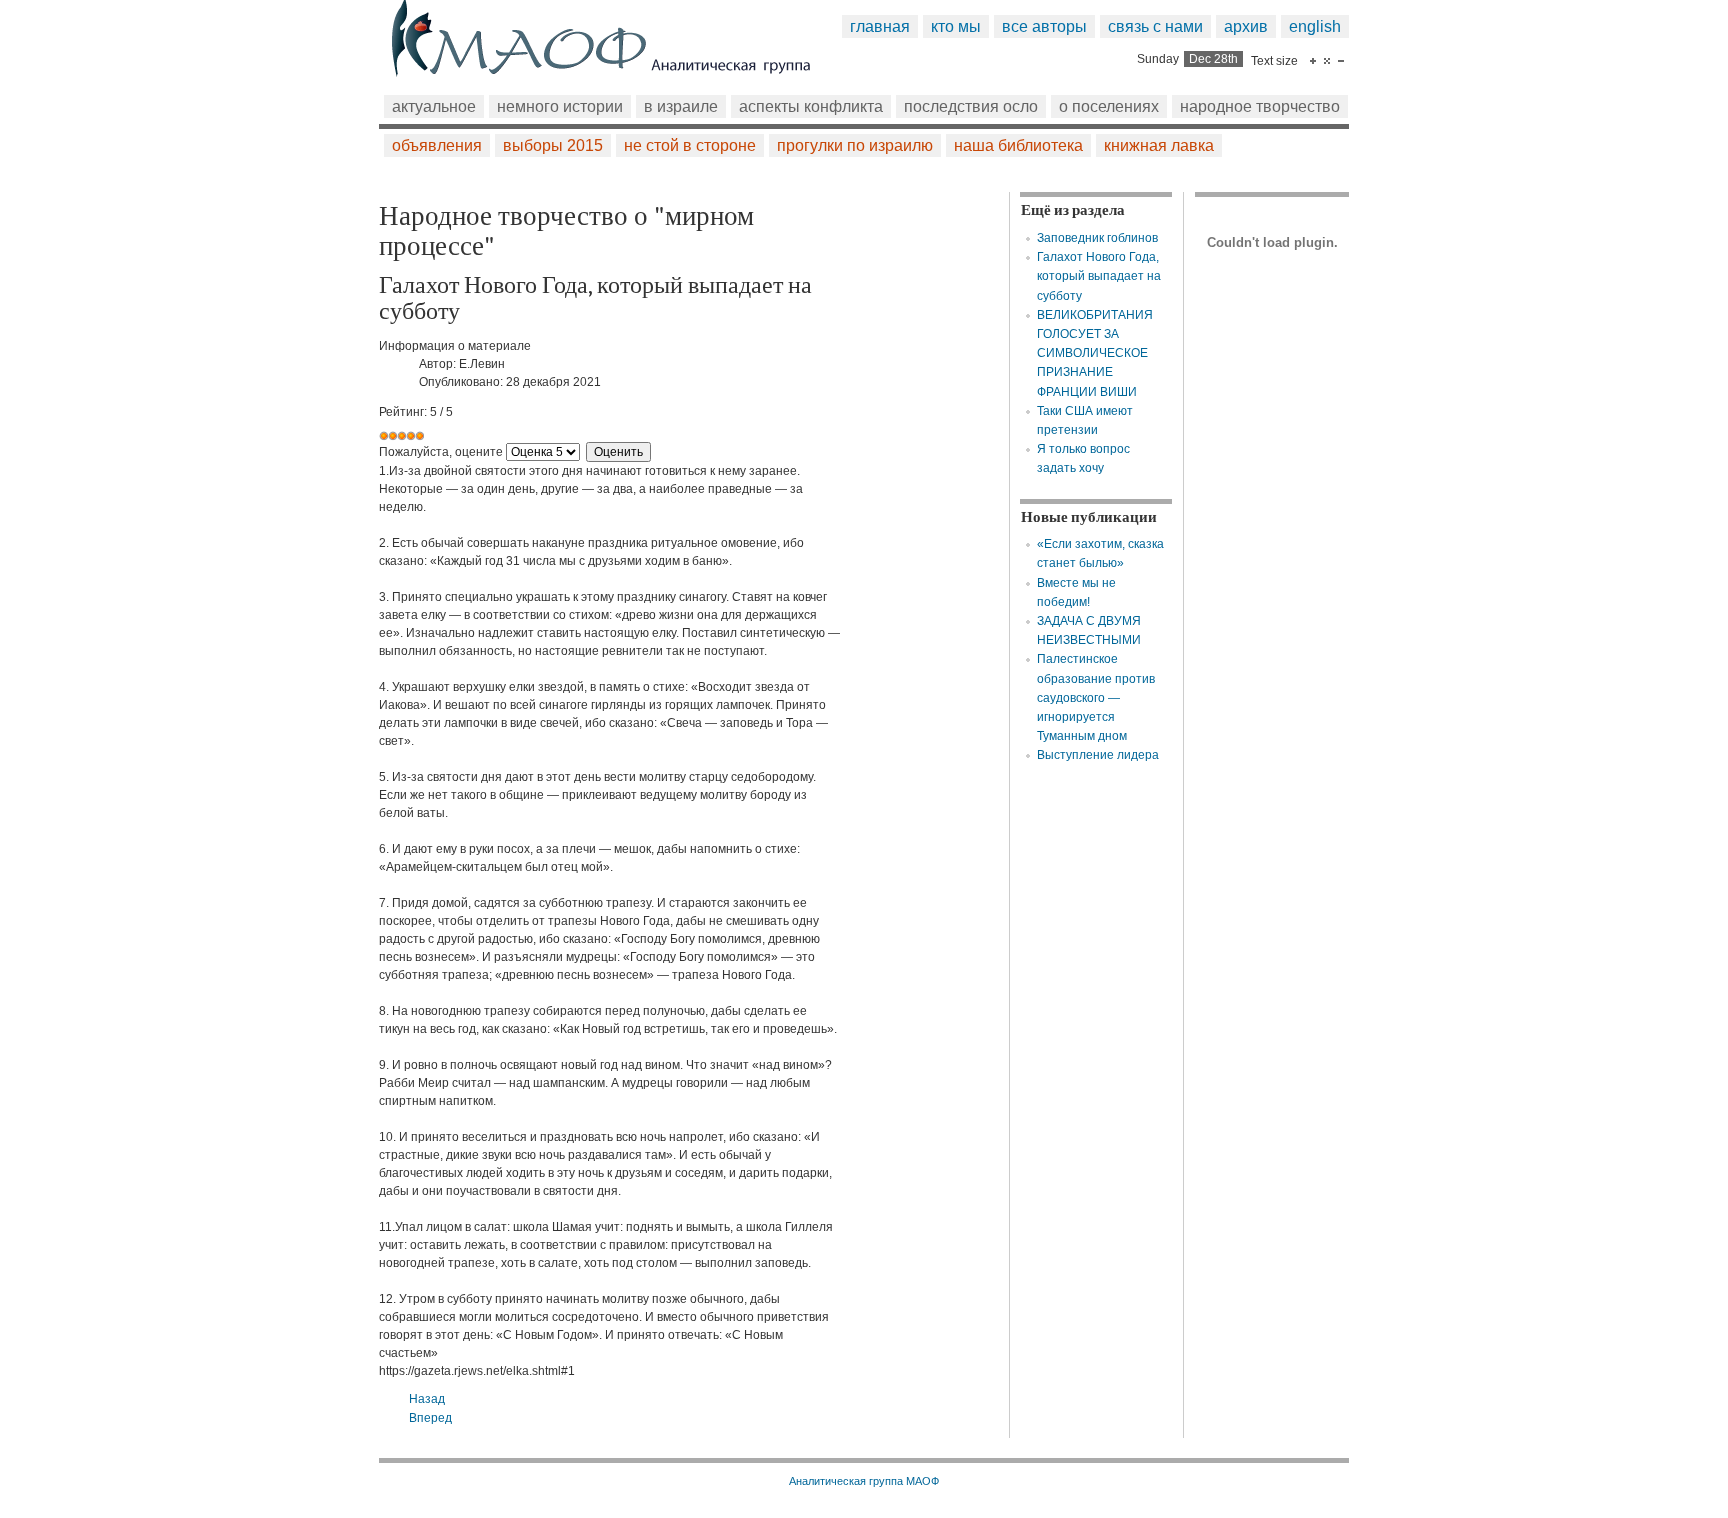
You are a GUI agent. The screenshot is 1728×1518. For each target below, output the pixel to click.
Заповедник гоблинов (1097, 238)
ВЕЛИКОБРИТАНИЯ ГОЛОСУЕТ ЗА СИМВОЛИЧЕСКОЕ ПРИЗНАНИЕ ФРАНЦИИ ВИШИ (1095, 353)
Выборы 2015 (553, 145)
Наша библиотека (1018, 145)
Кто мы (956, 26)
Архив (1246, 26)
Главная (880, 26)
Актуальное (434, 106)
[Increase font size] (1313, 61)
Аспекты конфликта (811, 106)
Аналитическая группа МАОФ (864, 1481)
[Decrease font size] (1341, 61)
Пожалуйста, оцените (441, 452)
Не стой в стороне (690, 145)
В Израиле (681, 106)
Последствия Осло (971, 106)
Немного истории (560, 106)
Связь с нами (1155, 26)
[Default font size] (1327, 61)
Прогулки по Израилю (855, 145)
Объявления (437, 145)
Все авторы (1044, 26)
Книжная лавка (1159, 145)
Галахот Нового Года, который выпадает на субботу (1099, 276)
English (1315, 26)
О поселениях (1109, 106)
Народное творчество (1260, 106)
